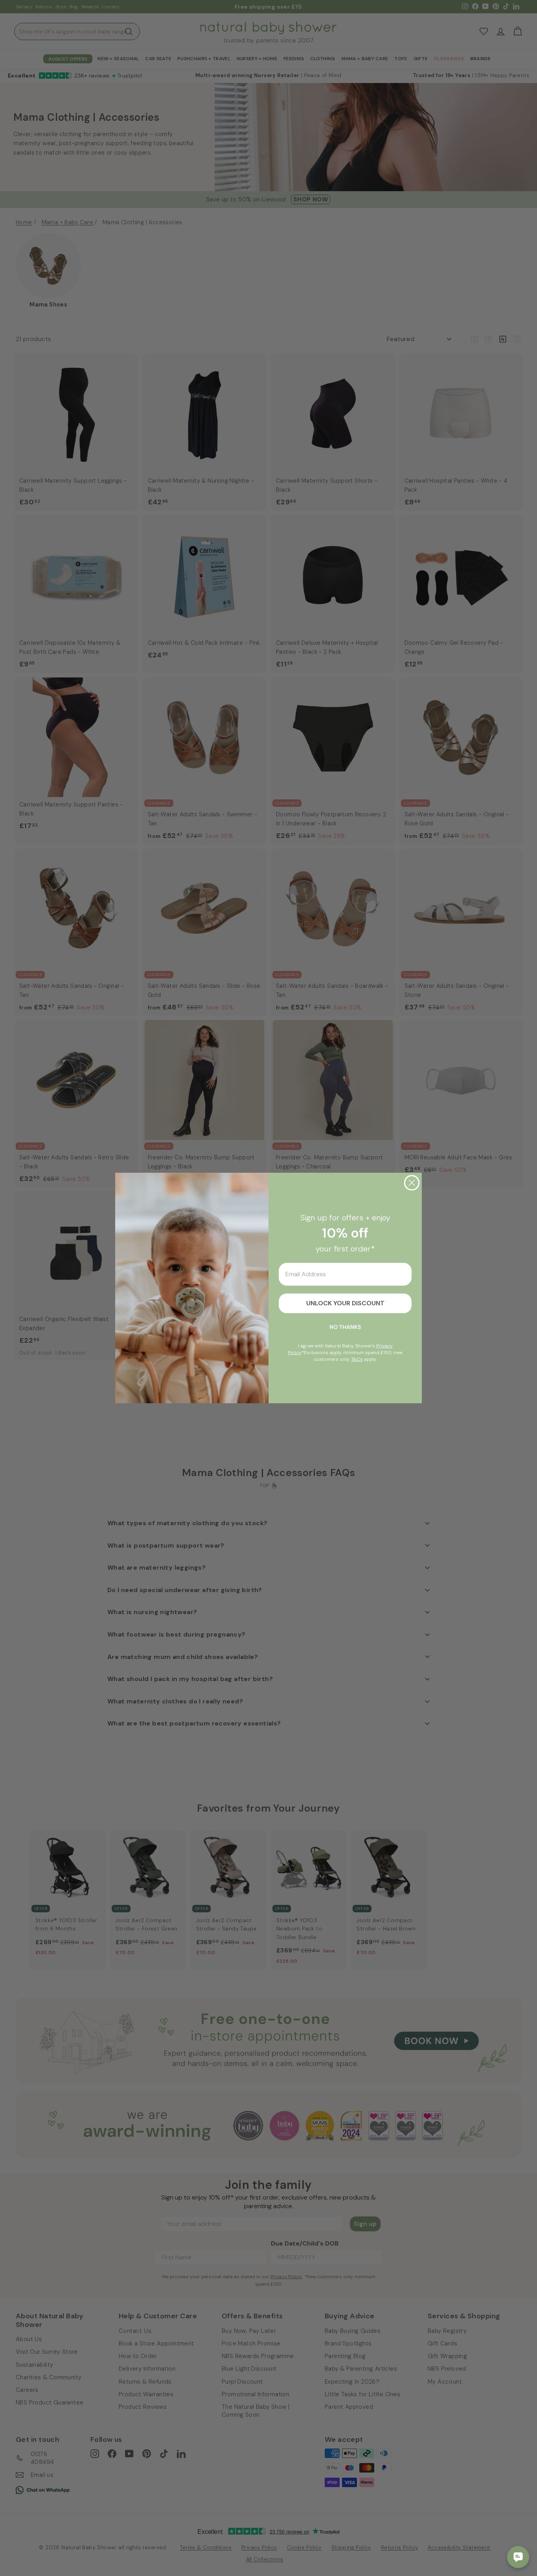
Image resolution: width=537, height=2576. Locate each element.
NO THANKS (345, 1327)
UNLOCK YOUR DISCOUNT (345, 1303)
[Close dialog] (412, 1183)
